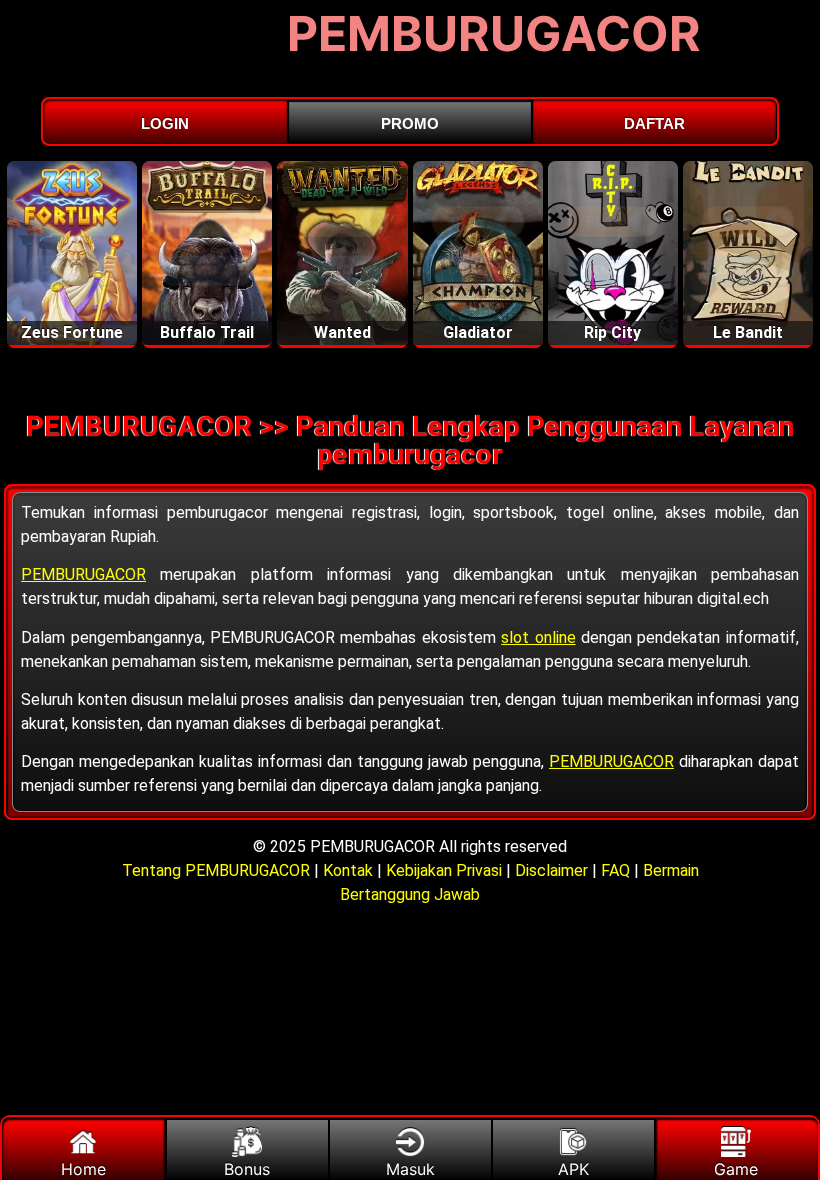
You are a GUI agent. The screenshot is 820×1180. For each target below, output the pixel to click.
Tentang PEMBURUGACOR (218, 870)
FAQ (615, 870)
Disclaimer (551, 870)
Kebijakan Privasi (444, 870)
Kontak (348, 870)
